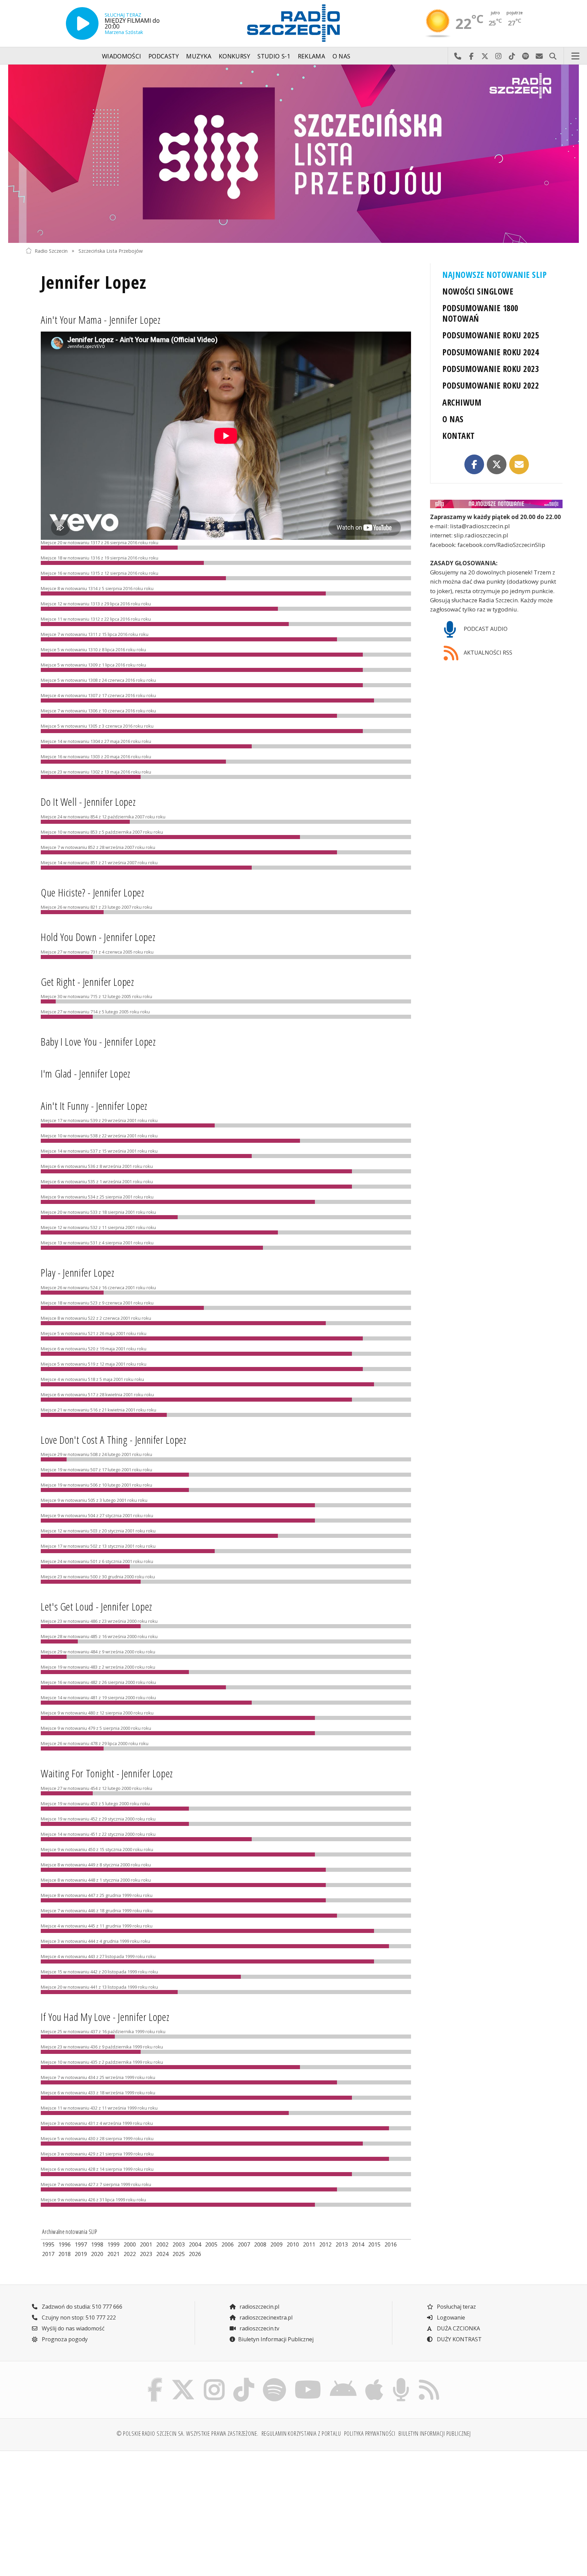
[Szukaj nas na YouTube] (308, 2380)
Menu (575, 56)
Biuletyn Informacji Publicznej (276, 2339)
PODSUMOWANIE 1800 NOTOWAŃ (480, 313)
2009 (277, 2244)
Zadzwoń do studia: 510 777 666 (81, 2307)
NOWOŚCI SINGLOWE (478, 291)
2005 (211, 2244)
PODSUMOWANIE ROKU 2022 (491, 385)
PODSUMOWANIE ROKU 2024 (491, 352)
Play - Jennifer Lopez (77, 1272)
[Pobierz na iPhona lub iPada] (374, 2380)
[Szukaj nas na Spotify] (274, 2380)
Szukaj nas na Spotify (526, 56)
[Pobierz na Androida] (343, 2380)
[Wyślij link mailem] (519, 464)
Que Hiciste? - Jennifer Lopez (93, 892)
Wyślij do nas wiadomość (539, 56)
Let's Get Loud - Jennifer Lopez (96, 1606)
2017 (48, 2254)
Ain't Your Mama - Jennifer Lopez (101, 319)
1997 (81, 2244)
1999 (113, 2244)
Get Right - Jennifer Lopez (87, 982)
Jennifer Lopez (94, 282)
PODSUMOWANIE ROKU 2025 (491, 335)
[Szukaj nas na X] (183, 2380)
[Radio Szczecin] (293, 23)
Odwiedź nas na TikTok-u (512, 56)
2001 (146, 2244)
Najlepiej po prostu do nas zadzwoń (458, 56)
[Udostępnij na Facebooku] (474, 464)
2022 (130, 2254)
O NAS (453, 419)
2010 (293, 2244)
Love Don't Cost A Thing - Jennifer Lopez (114, 1440)
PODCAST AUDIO (485, 629)
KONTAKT (458, 436)
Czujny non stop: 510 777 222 (78, 2317)
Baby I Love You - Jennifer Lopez (98, 1041)
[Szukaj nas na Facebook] (155, 2380)
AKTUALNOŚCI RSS (487, 653)
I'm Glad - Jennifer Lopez (86, 1073)
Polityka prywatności (370, 2433)
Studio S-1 (274, 56)
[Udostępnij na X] (497, 464)
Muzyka (199, 56)
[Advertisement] (91, 2509)
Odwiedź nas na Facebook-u (471, 56)
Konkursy (235, 56)
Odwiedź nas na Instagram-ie (498, 56)
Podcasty (164, 56)
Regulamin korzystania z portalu (301, 2433)
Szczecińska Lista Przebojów (111, 251)
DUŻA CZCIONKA (458, 2328)
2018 (65, 2254)
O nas (342, 56)
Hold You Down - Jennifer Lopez (98, 937)
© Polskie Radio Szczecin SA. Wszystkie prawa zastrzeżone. (188, 2433)
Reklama (312, 56)
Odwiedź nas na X (485, 56)
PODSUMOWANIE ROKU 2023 (491, 369)
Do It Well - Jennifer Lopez (88, 802)
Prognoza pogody (64, 2339)
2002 (162, 2244)
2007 (244, 2244)
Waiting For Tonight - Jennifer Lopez (107, 1773)
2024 (162, 2254)
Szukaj (553, 56)
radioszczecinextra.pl (265, 2317)
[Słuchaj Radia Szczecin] (82, 23)
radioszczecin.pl (259, 2307)
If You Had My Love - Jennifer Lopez (105, 2017)
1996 (65, 2244)
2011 (309, 2244)
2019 (81, 2254)
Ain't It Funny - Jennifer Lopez (94, 1106)
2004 (195, 2244)
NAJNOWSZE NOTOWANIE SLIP (494, 275)
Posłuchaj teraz (456, 2307)
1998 (97, 2244)
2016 (391, 2244)
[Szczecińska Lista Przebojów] (293, 154)
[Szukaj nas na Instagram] (214, 2380)
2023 (146, 2254)
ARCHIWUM (462, 402)
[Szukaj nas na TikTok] (244, 2380)
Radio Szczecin (51, 251)
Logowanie (450, 2317)
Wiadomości (122, 56)
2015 (374, 2244)
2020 (97, 2254)
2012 (325, 2244)
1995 (48, 2244)
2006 (228, 2244)
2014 (358, 2244)
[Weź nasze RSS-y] (429, 2380)
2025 (179, 2254)
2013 (342, 2244)
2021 (113, 2254)
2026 (195, 2254)
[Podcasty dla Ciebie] (401, 2380)
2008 (260, 2244)
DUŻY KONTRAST (459, 2339)
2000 (130, 2244)
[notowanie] (496, 504)
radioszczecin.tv (259, 2328)
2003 (179, 2244)
